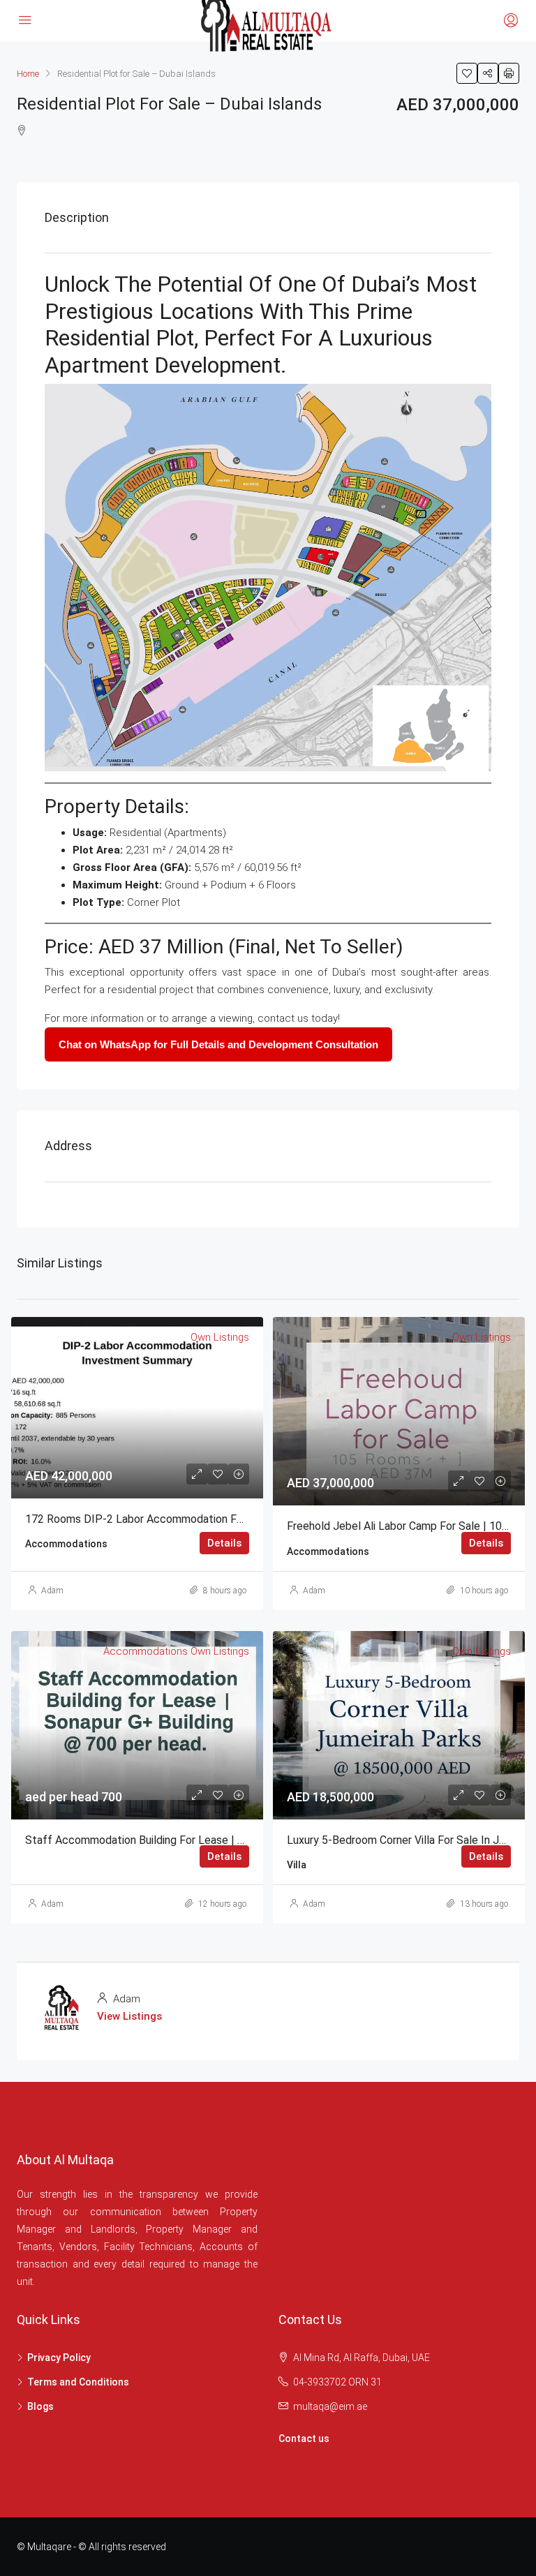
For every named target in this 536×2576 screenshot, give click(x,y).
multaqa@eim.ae (330, 2406)
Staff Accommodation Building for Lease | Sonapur (151, 1840)
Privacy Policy (59, 2358)
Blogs (40, 2406)
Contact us (304, 2439)
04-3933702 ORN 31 (337, 2382)
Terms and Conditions (78, 2382)
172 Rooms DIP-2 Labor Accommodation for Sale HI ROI (165, 1519)
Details (224, 1543)
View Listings (129, 2016)
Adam (52, 1591)
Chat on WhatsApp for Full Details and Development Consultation (218, 1044)
